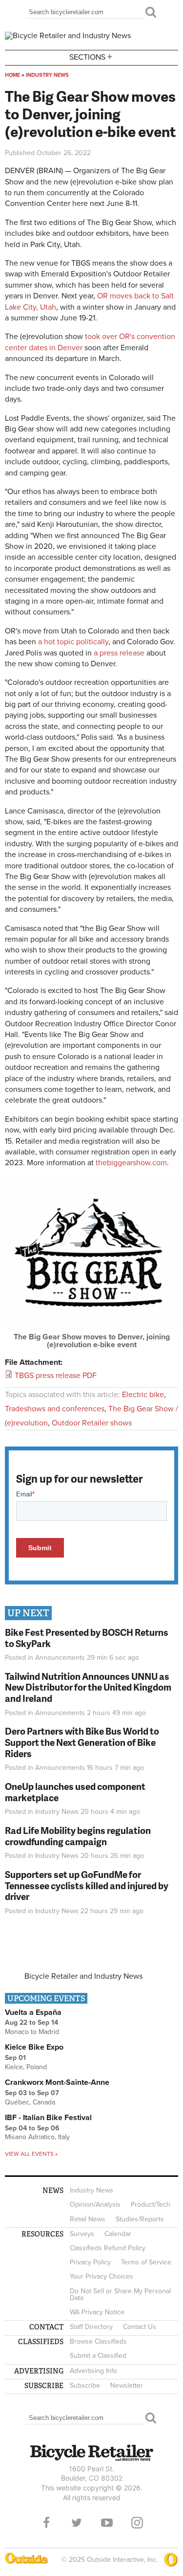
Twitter (77, 2523)
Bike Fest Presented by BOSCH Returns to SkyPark (87, 1638)
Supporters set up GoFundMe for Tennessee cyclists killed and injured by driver (87, 1886)
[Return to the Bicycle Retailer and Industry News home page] (68, 36)
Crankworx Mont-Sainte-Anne (57, 2082)
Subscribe (85, 2385)
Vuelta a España (33, 2012)
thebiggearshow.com (131, 1163)
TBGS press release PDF (56, 1376)
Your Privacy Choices (102, 2276)
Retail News (88, 2219)
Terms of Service (146, 2262)
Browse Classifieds (98, 2341)
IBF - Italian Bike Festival (48, 2118)
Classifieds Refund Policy (108, 2248)
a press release (119, 653)
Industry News (47, 75)
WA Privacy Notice (97, 2312)
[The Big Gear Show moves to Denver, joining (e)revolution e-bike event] (91, 1329)
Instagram (137, 2523)
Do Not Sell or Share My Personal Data (120, 2294)
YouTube (107, 2523)
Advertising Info (93, 2371)
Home (12, 75)
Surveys (82, 2234)
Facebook (46, 2523)
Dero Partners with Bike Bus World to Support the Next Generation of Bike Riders (82, 1742)
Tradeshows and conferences (55, 1409)
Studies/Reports (140, 2219)
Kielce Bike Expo (34, 2047)
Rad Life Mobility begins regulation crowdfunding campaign (78, 1836)
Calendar (118, 2234)
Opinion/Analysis (95, 2204)
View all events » (31, 2154)
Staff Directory (91, 2327)
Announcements (60, 1658)
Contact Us (140, 2327)
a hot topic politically (73, 642)
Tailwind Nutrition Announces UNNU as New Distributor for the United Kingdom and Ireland (88, 1687)
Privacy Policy (90, 2262)
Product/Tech (151, 2204)
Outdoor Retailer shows (92, 1423)
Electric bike (143, 1395)
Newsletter (127, 2385)
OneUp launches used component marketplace (75, 1792)
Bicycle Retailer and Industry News (83, 1976)
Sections (91, 56)
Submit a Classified (98, 2356)
